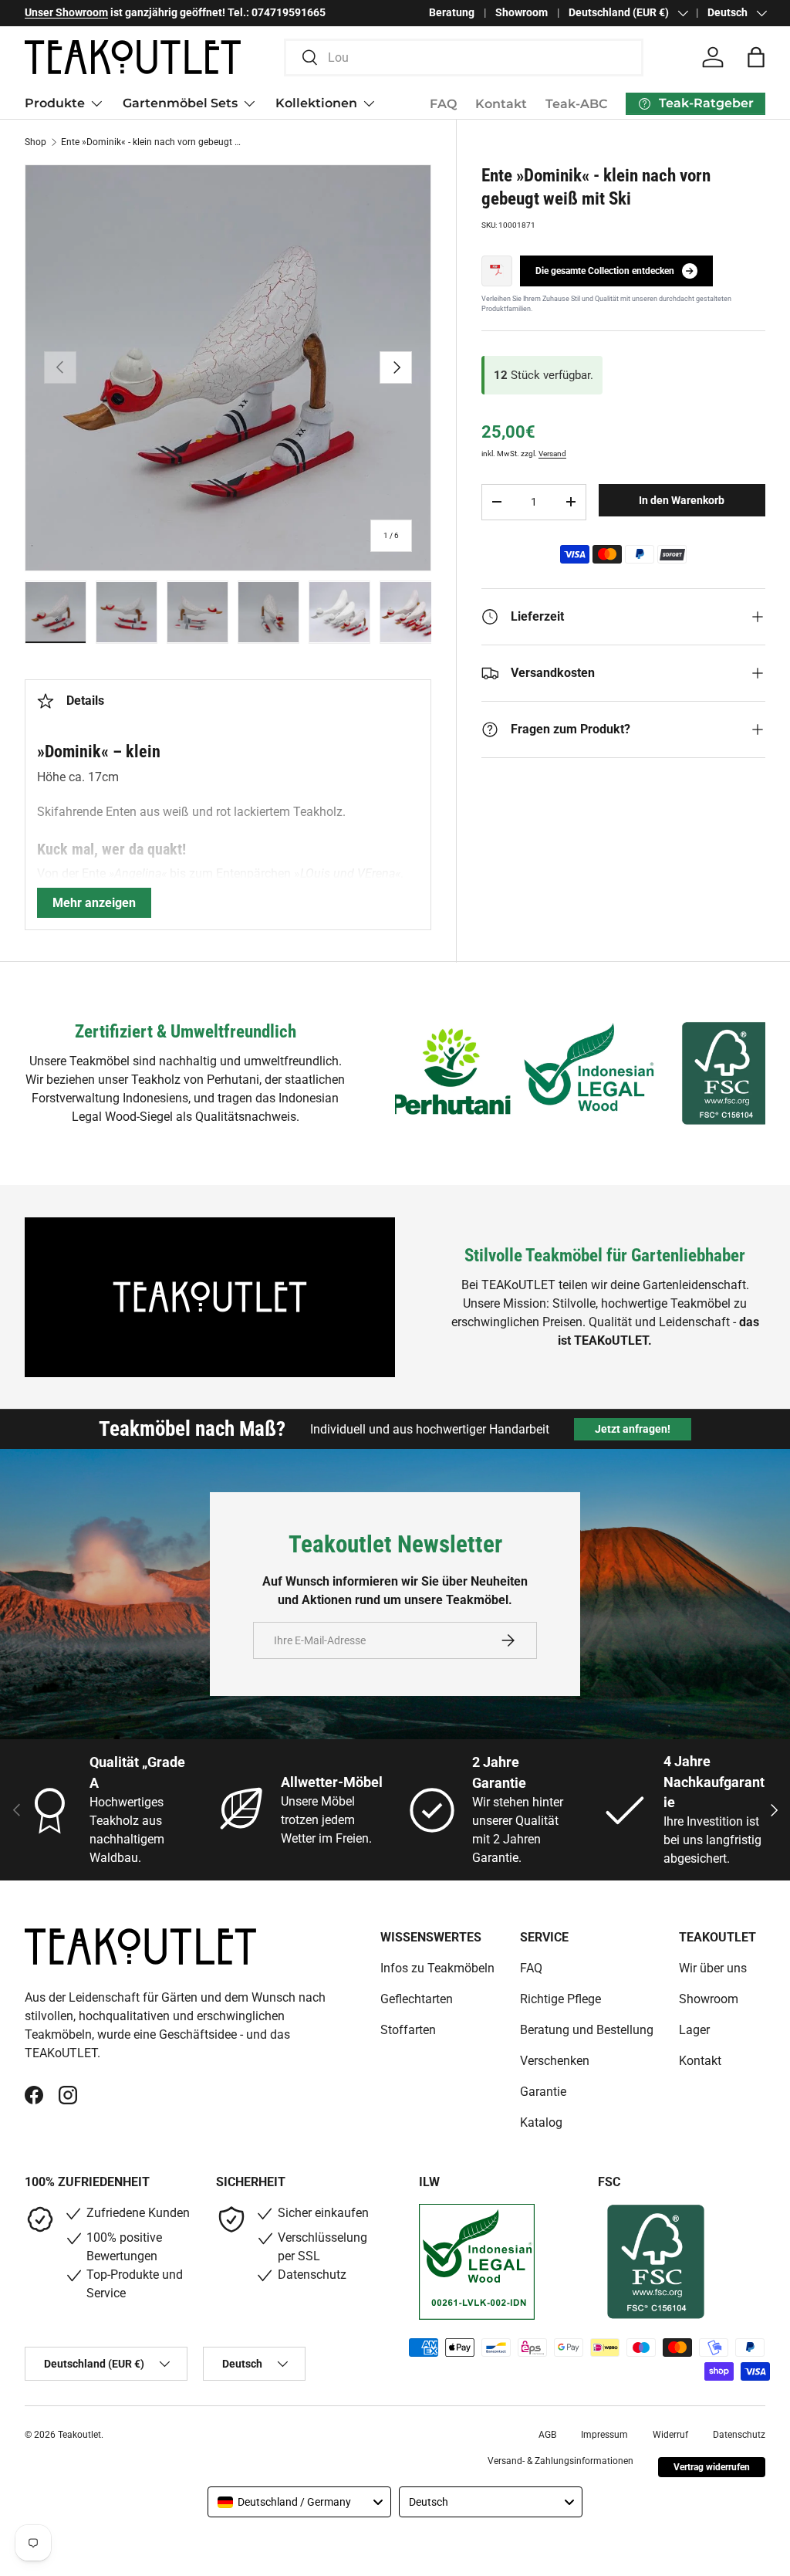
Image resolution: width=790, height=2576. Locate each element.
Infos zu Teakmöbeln (437, 1968)
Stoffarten (408, 2030)
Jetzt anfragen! (633, 1429)
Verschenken (555, 2061)
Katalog (541, 2122)
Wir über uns (713, 1968)
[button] (756, 57)
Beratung (452, 13)
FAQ (443, 104)
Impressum (604, 2435)
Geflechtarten (417, 1999)
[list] (228, 368)
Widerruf (670, 2435)
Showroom (522, 13)
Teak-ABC (576, 104)
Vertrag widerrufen (712, 2467)
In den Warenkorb (682, 500)
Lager (694, 2030)
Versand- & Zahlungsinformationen (560, 2461)
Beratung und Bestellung (587, 2030)
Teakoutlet (79, 2435)
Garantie (543, 2092)
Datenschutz (739, 2435)
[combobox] (464, 58)
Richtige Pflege (560, 1999)
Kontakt (501, 104)
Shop (35, 142)
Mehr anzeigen (94, 903)
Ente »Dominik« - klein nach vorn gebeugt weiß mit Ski (154, 142)
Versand (552, 454)
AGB (547, 2435)
